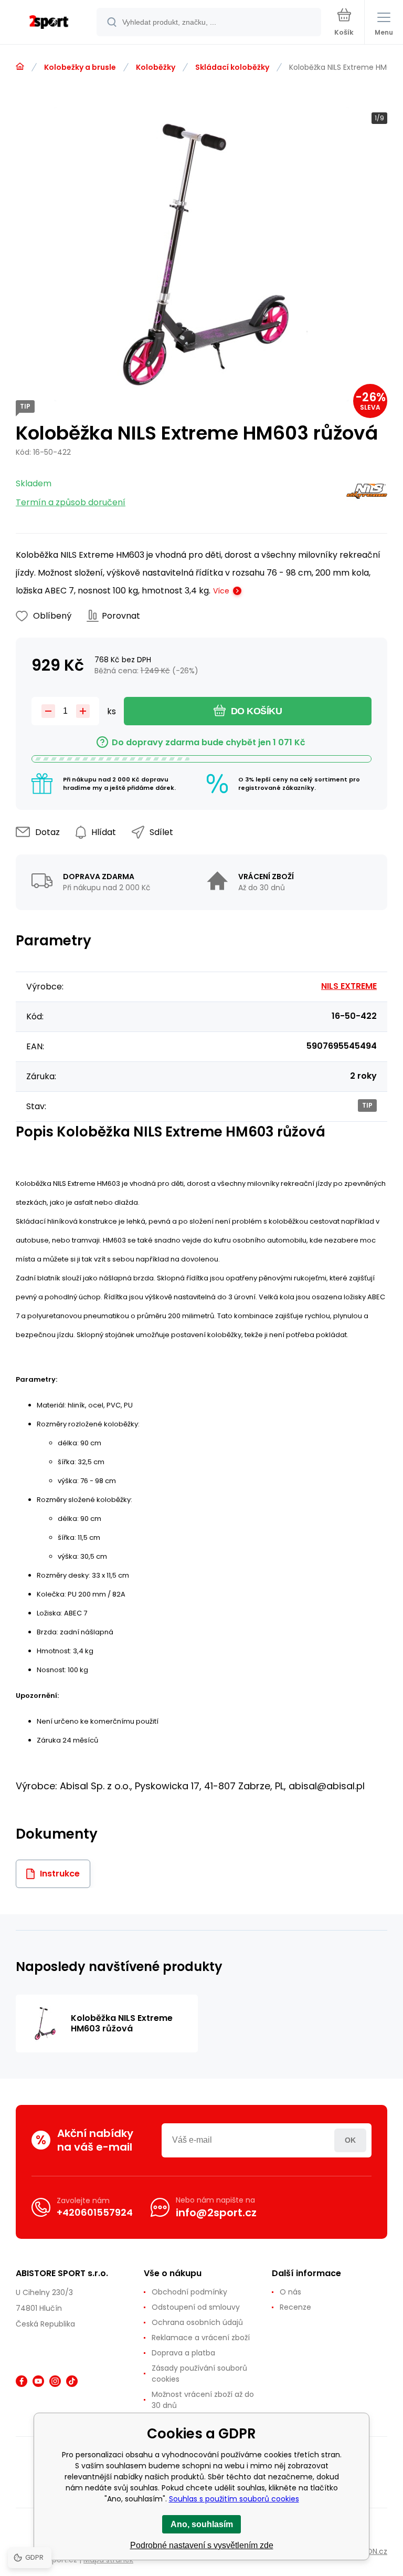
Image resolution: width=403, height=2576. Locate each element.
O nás (290, 2292)
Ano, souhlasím (202, 2524)
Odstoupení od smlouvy (196, 2307)
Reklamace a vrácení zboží (201, 2338)
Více (221, 591)
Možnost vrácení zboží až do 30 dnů (203, 2400)
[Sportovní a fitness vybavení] (20, 67)
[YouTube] (38, 2381)
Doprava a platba (183, 2353)
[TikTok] (72, 2381)
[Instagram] (55, 2381)
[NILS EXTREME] (367, 493)
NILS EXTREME (349, 986)
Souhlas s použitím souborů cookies (234, 2499)
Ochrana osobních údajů (197, 2322)
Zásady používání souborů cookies (199, 2374)
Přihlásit (350, 2140)
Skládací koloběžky (232, 67)
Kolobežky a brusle (80, 67)
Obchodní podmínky (189, 2292)
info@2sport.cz (216, 2213)
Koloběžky (156, 67)
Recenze (295, 2307)
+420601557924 (95, 2212)
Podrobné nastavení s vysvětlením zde (202, 2545)
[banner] (49, 23)
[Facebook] (22, 2381)
